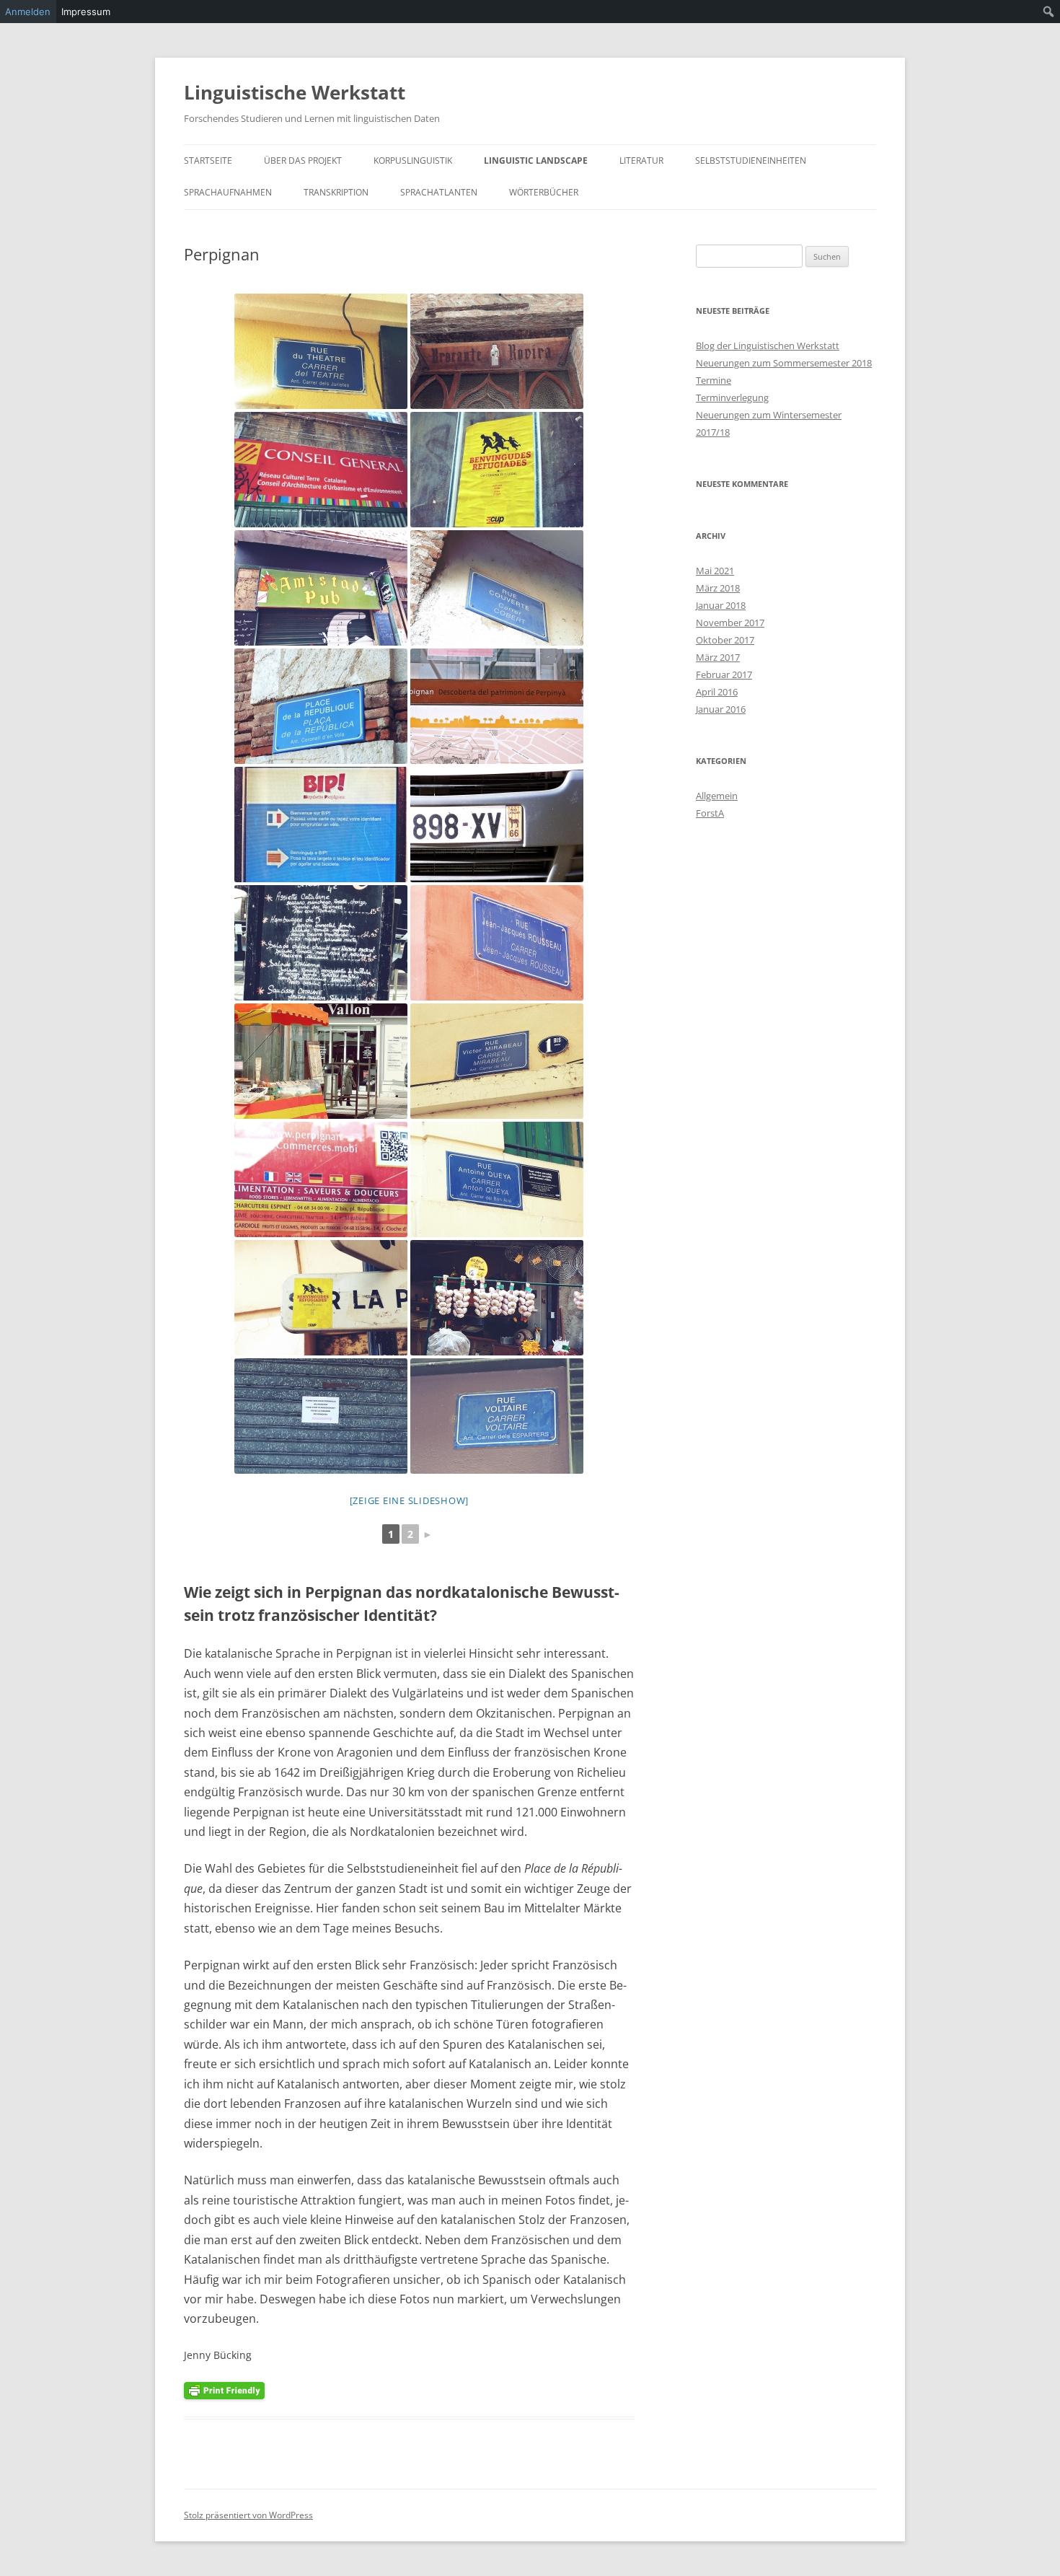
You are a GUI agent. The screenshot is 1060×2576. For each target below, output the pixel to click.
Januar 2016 (721, 709)
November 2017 (730, 623)
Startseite (208, 161)
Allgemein (717, 796)
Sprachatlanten (439, 192)
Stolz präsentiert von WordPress (248, 2515)
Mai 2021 (715, 571)
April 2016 (717, 692)
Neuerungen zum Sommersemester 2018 (784, 363)
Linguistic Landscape (536, 161)
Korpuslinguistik (413, 161)
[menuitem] (1049, 12)
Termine (714, 380)
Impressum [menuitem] (86, 12)
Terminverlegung (732, 397)
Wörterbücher (544, 192)
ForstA (710, 813)
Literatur (641, 161)
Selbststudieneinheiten (751, 161)
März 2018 (718, 588)
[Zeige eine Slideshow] (410, 1500)
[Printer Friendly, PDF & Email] (224, 2390)
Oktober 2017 (725, 640)
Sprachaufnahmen (228, 192)
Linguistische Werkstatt (295, 92)
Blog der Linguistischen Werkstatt (768, 346)
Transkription (336, 192)
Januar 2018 (721, 605)
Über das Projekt (303, 161)
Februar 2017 (724, 674)
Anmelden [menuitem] (28, 12)
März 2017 (718, 657)
